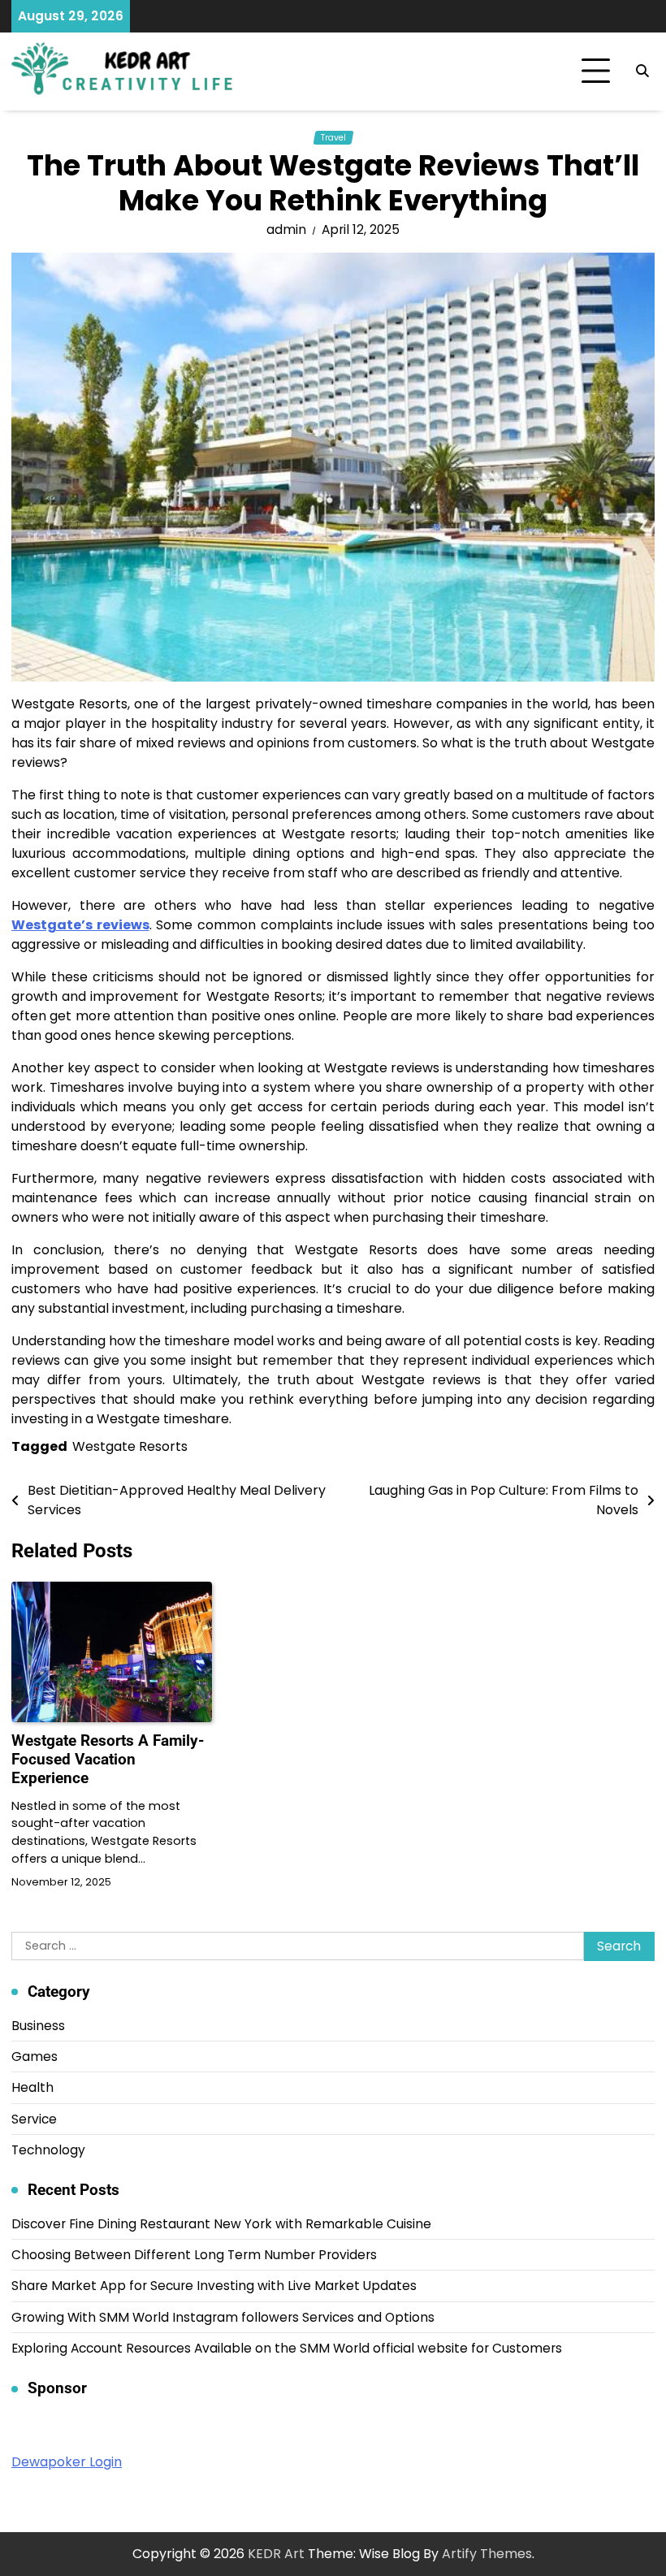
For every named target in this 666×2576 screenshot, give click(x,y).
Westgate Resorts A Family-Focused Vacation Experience (108, 1759)
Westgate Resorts (130, 1446)
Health (32, 2087)
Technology (48, 2150)
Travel (333, 138)
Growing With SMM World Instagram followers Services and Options (223, 2317)
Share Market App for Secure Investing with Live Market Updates (214, 2286)
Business (38, 2026)
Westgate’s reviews (80, 925)
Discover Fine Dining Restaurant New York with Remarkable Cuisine (221, 2224)
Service (34, 2119)
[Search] (642, 71)
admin (286, 229)
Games (35, 2056)
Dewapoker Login (67, 2462)
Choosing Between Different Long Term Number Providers (194, 2255)
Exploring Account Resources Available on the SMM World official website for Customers (287, 2348)
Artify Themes (487, 2554)
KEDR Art (276, 2554)
